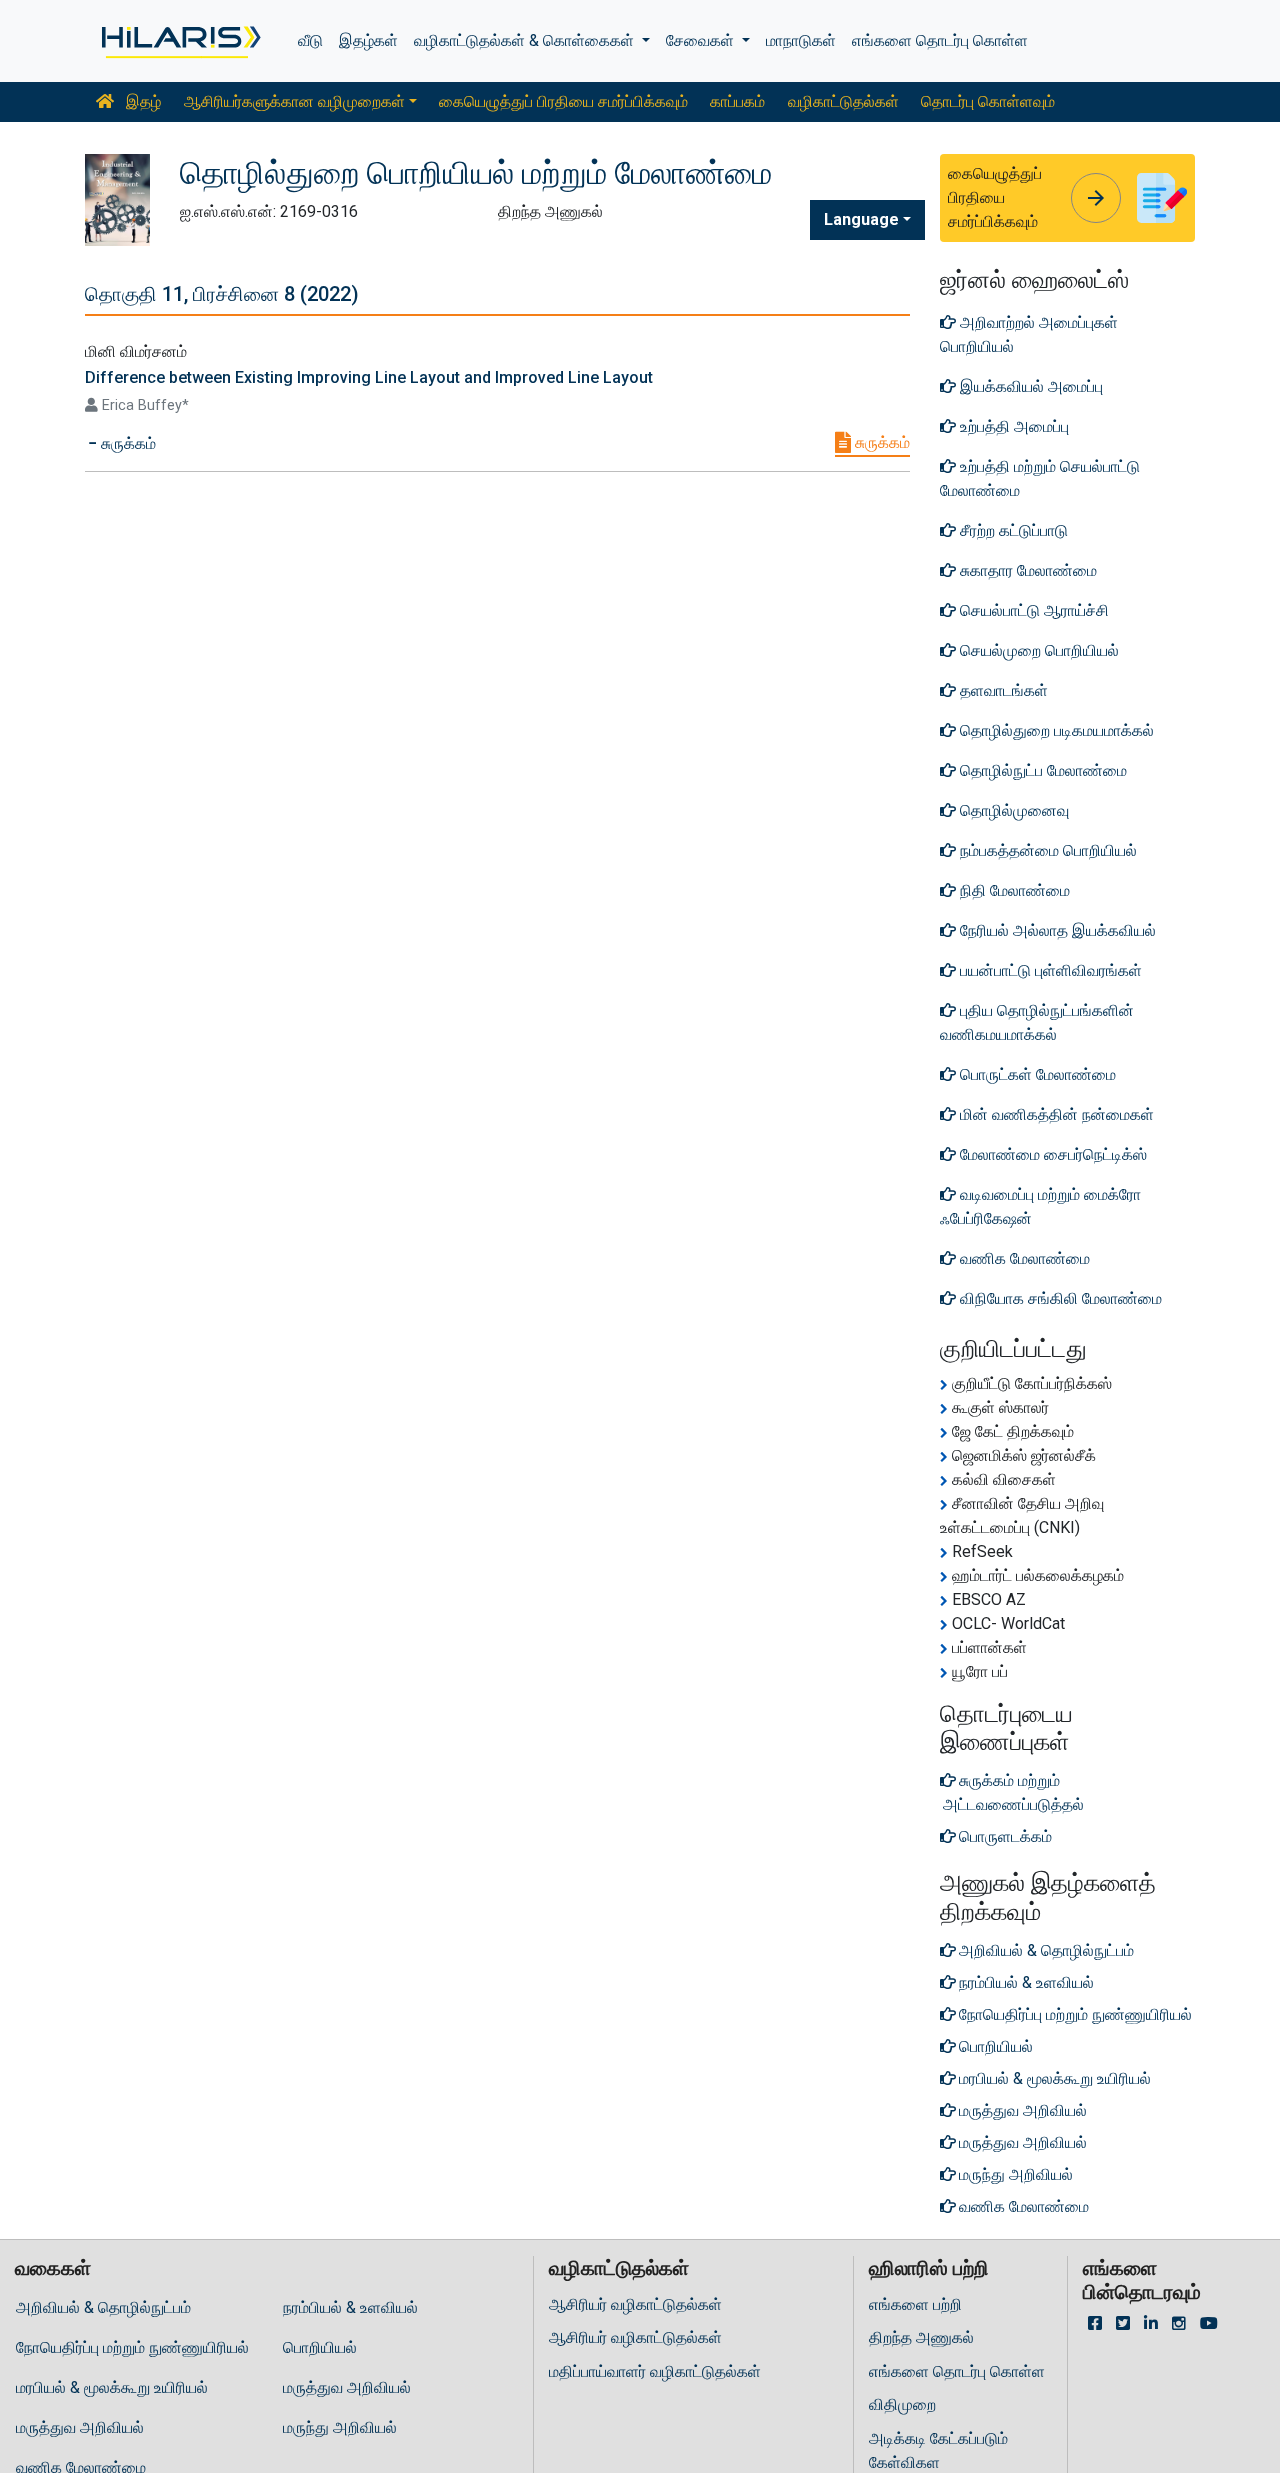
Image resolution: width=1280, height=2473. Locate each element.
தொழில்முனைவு (1012, 810)
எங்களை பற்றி (915, 2304)
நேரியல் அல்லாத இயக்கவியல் (1056, 930)
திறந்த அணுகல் (921, 2337)
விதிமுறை (902, 2404)
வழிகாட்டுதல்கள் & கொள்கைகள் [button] (526, 40)
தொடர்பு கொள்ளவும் (988, 101)
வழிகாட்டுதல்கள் (843, 101)
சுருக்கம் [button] (126, 443)
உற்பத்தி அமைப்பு (1012, 426)
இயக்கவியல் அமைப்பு (1029, 386)
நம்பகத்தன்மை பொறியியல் (1046, 850)
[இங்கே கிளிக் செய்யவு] (179, 41)
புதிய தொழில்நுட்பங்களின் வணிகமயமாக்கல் (1037, 1022)
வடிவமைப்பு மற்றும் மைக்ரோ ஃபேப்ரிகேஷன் (1040, 1206)
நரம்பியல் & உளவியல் (350, 2307)
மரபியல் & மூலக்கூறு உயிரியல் (112, 2387)
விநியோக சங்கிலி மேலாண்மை (1059, 1298)
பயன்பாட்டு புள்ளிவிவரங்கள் (1049, 970)
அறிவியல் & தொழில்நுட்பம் (103, 2307)
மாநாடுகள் (801, 40)
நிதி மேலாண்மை (1013, 890)
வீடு (310, 40)
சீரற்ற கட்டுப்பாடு (1012, 530)
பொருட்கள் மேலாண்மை (1036, 1074)
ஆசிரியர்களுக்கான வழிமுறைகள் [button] (294, 101)
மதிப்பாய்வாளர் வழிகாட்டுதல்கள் (655, 2371)
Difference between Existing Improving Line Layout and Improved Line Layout (369, 377)
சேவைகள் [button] (702, 40)
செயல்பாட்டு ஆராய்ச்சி (1032, 610)
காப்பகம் (737, 101)
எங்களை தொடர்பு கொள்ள (940, 40)
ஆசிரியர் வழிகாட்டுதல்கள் (635, 2304)
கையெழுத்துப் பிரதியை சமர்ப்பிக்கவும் (563, 101)
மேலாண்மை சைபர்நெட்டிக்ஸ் (1051, 1154)
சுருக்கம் (880, 442)
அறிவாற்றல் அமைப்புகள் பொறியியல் (1029, 334)
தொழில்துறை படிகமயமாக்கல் (1055, 730)
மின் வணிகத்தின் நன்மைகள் (1055, 1114)
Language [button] (861, 219)
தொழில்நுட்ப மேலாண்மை (1041, 770)
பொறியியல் (320, 2347)
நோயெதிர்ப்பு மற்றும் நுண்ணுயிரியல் (132, 2347)
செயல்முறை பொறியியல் (1037, 650)
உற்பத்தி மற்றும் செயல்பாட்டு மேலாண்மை (1040, 478)
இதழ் (141, 101)
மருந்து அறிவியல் (340, 2427)
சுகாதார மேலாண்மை (1026, 570)
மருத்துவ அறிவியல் (347, 2387)
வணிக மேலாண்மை (1023, 1258)
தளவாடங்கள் (1002, 690)
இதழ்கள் (368, 40)
